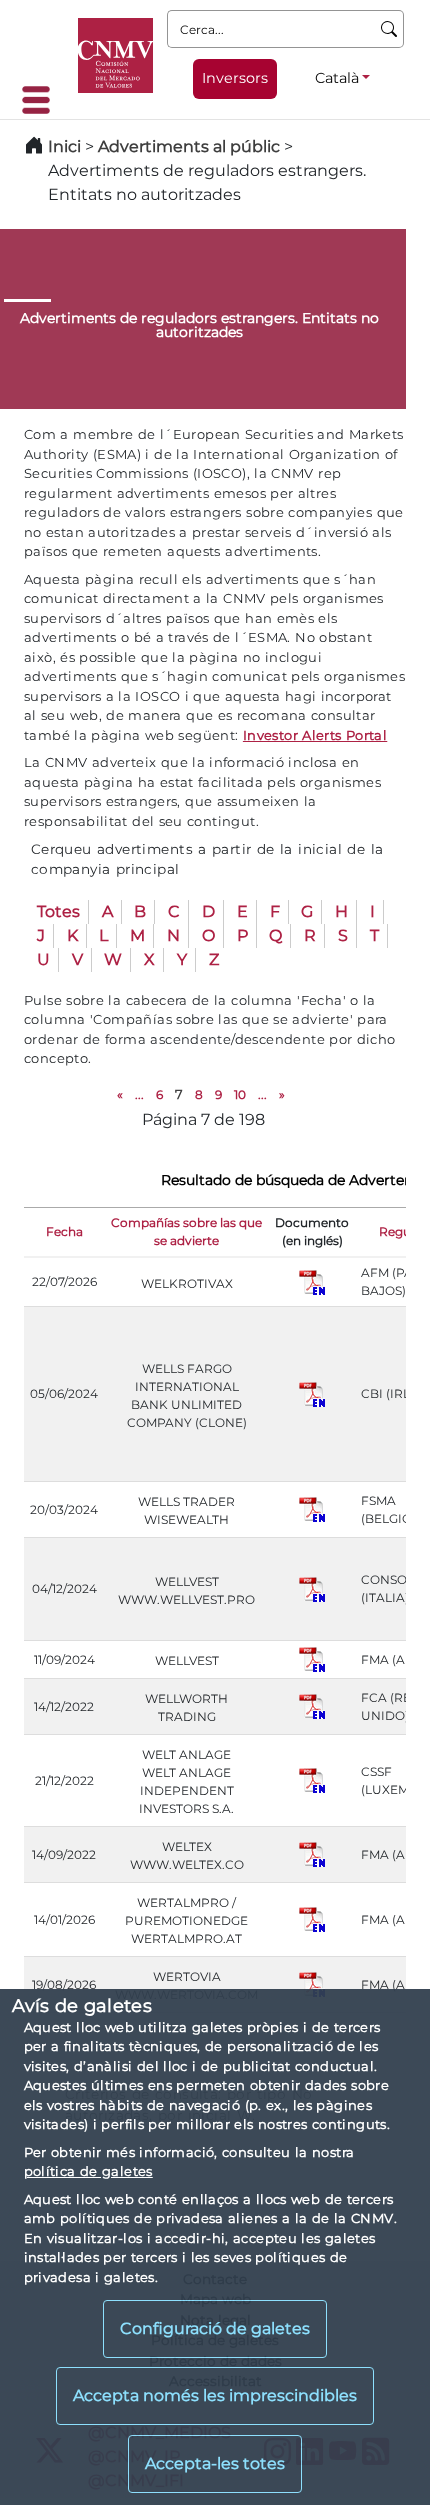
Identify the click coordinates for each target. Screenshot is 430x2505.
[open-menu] (42, 100)
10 (240, 1094)
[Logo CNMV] (115, 55)
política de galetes (88, 2171)
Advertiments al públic (189, 146)
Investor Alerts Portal (315, 735)
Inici (64, 146)
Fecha (64, 1231)
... (139, 1094)
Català (337, 78)
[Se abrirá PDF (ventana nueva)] (312, 1280)
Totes (58, 911)
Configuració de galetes (215, 2328)
